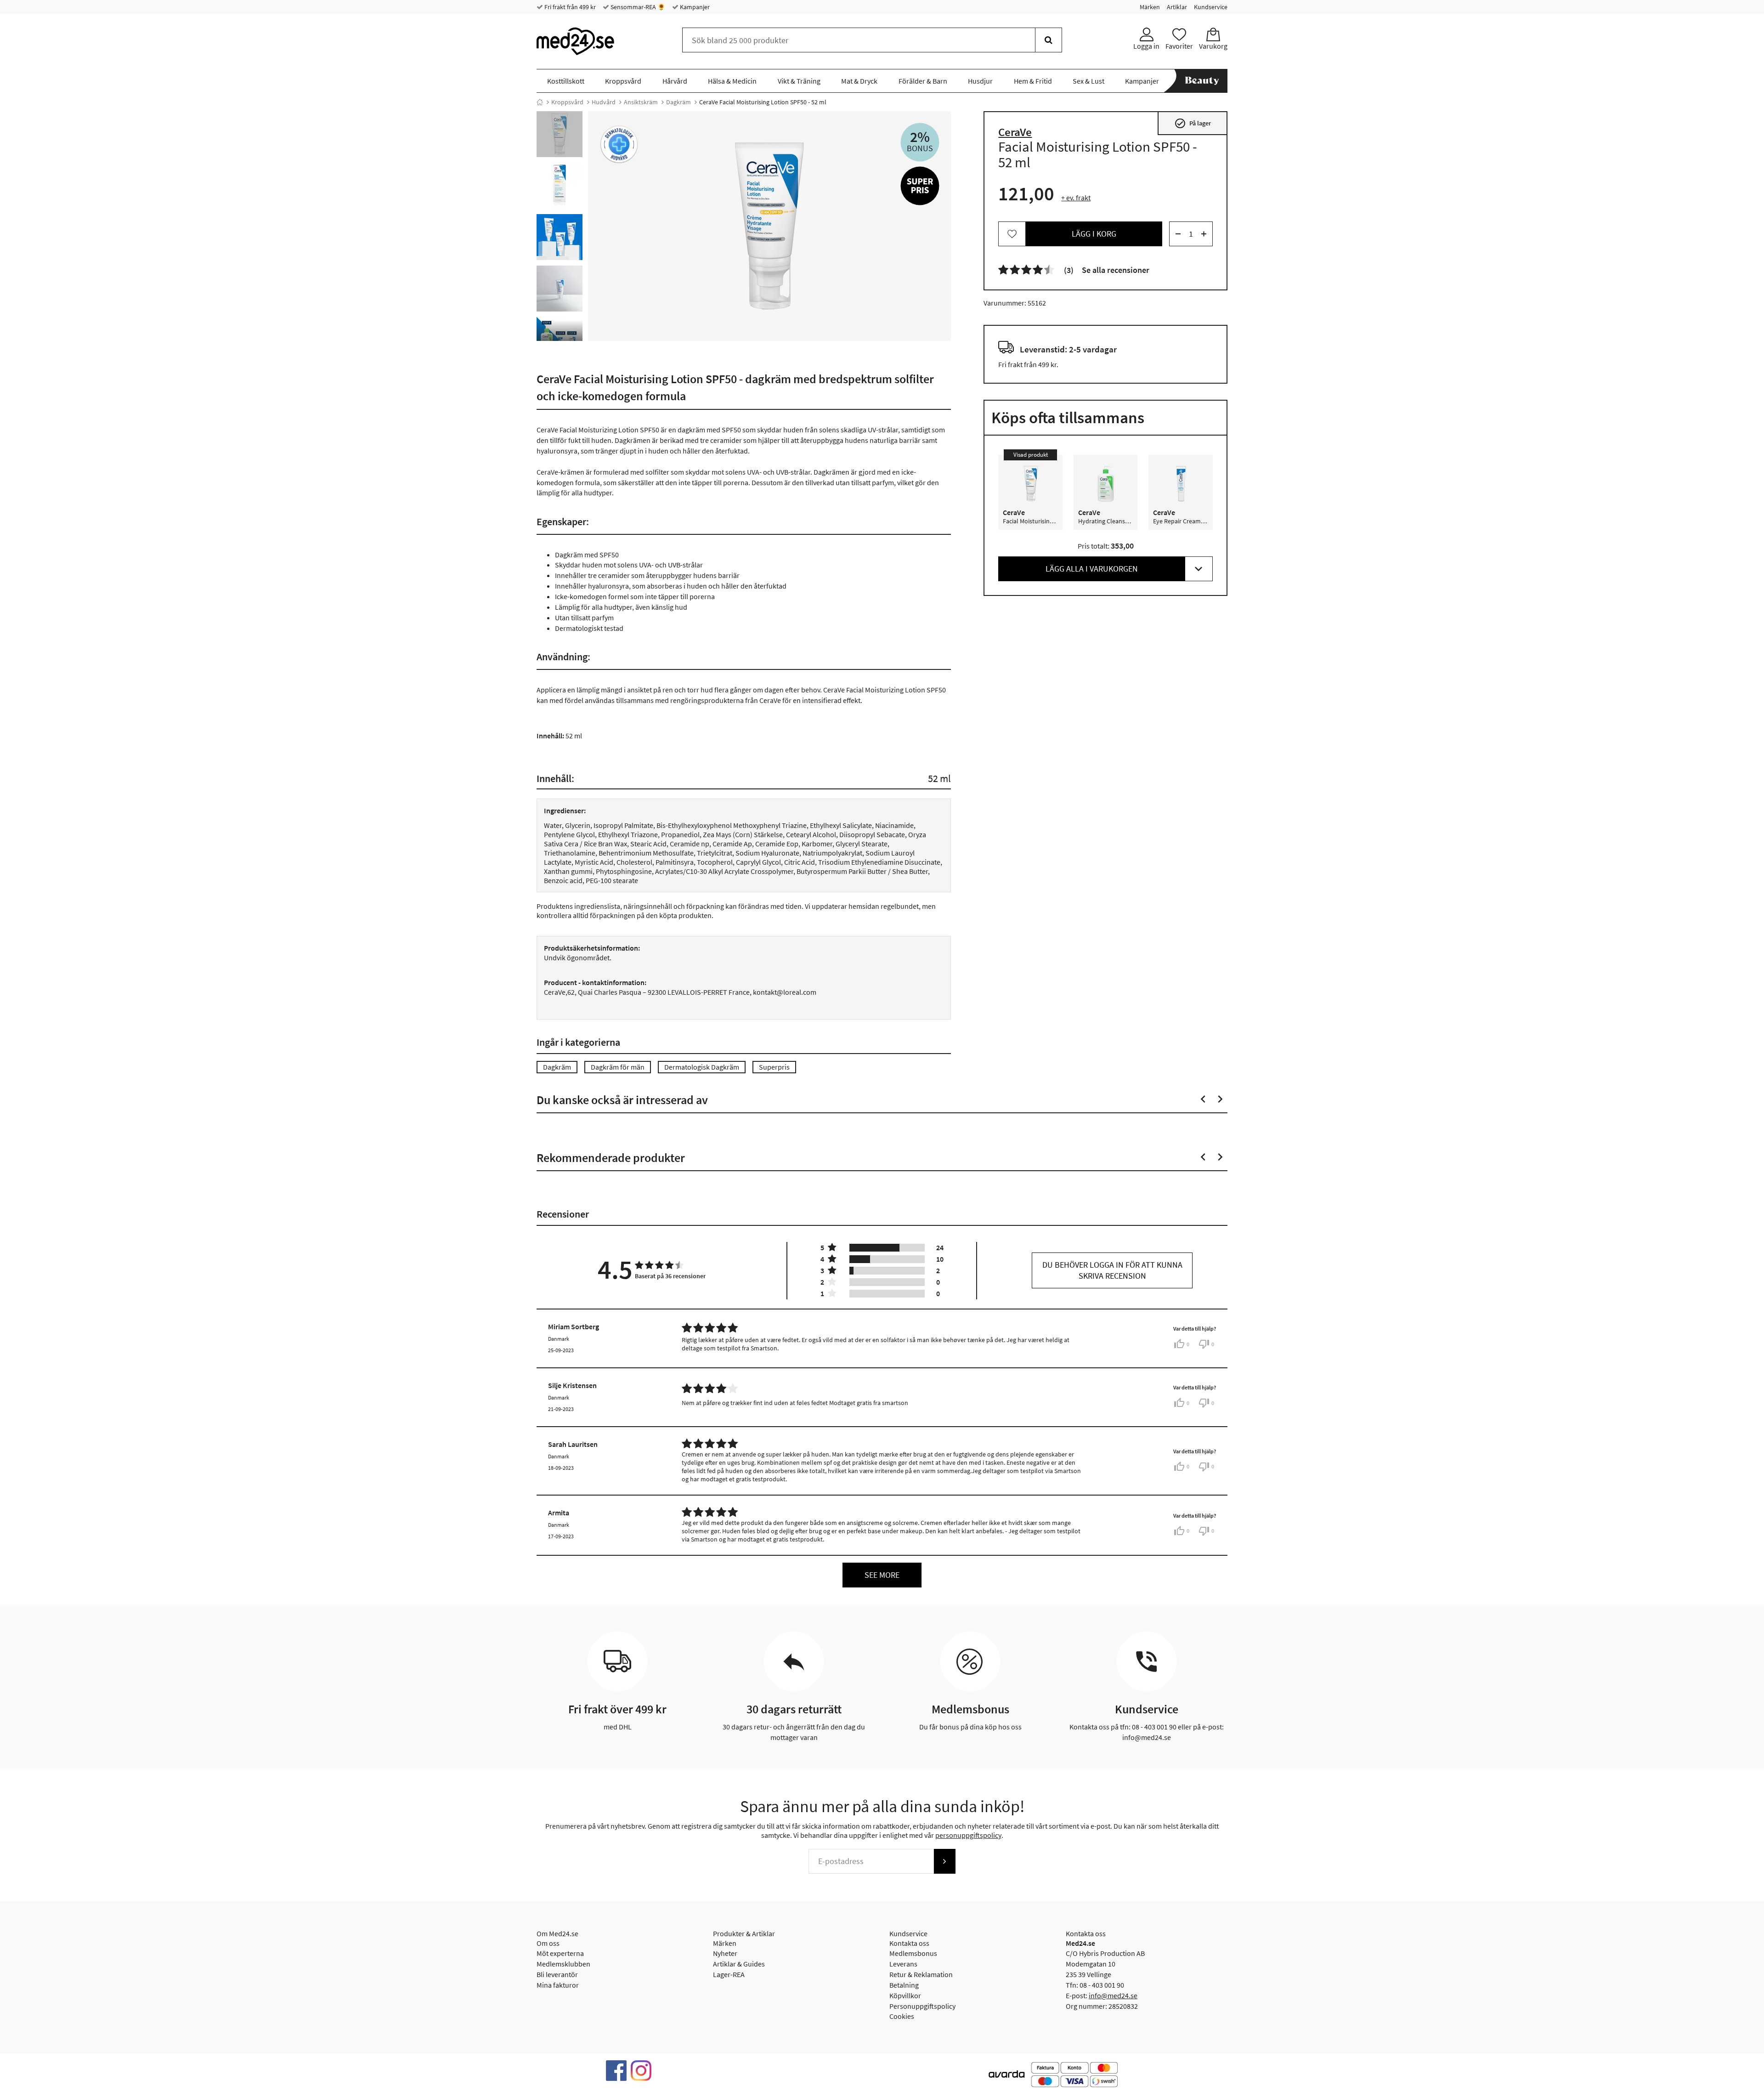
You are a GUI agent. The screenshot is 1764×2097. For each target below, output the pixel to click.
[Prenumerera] (944, 1861)
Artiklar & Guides (739, 1964)
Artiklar (1177, 7)
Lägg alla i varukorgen (1092, 569)
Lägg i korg (1094, 234)
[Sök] (1049, 40)
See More (882, 1575)
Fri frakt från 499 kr (569, 7)
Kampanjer (694, 7)
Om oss (548, 1943)
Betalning (904, 1985)
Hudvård (604, 102)
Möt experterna (560, 1953)
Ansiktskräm (641, 102)
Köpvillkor (905, 1995)
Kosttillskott (566, 81)
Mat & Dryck (859, 81)
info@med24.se (1113, 1995)
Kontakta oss (909, 1943)
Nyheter (725, 1953)
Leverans (903, 1964)
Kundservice (1211, 7)
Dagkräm (678, 102)
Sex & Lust (1088, 81)
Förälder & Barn (923, 81)
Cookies (902, 2016)
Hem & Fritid (1033, 81)
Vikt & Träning (799, 81)
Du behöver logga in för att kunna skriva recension (1112, 1270)
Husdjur (980, 81)
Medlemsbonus (913, 1953)
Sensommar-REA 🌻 (637, 7)
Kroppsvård (623, 81)
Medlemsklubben (563, 1964)
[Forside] (540, 102)
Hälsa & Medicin (732, 81)
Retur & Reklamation (921, 1974)
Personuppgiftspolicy (922, 2006)
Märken (1150, 7)
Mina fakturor (558, 1985)
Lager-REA (729, 1974)
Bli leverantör (557, 1974)
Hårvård (675, 81)
